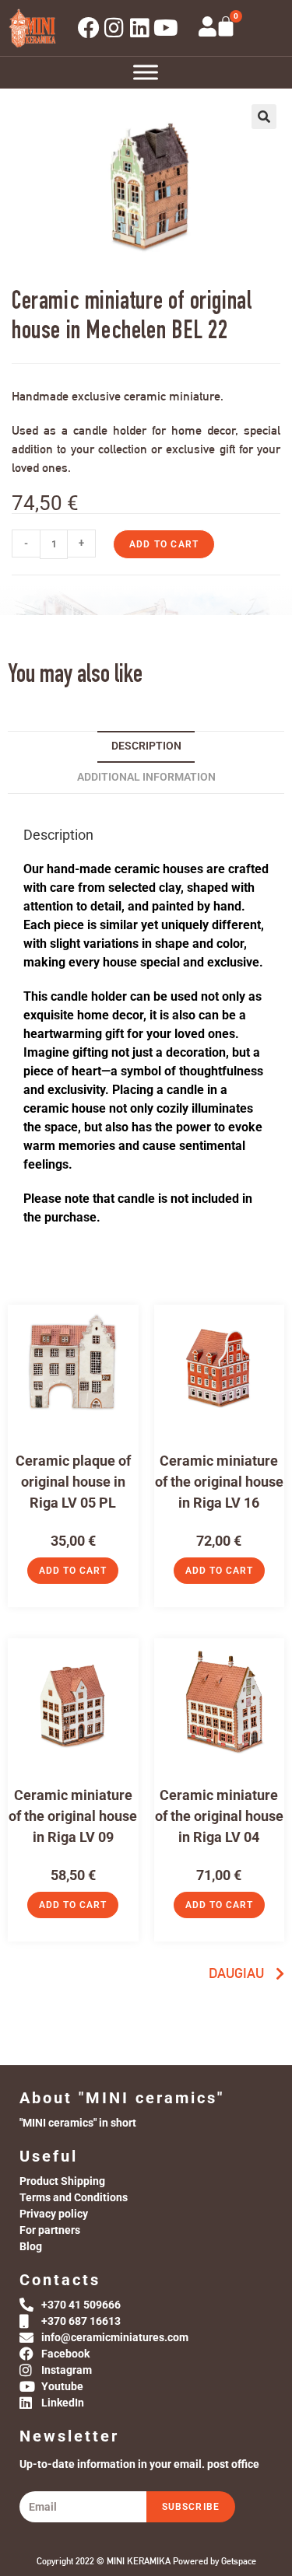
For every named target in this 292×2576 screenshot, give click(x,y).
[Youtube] (166, 28)
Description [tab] (146, 746)
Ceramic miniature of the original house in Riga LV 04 (219, 1816)
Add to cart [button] (73, 1571)
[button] (264, 117)
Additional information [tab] (146, 777)
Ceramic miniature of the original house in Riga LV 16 (219, 1482)
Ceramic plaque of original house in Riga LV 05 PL (73, 1482)
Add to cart (164, 544)
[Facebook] (89, 28)
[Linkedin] (140, 28)
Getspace (239, 2561)
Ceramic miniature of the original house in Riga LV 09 (73, 1816)
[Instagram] (114, 28)
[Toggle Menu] (146, 72)
